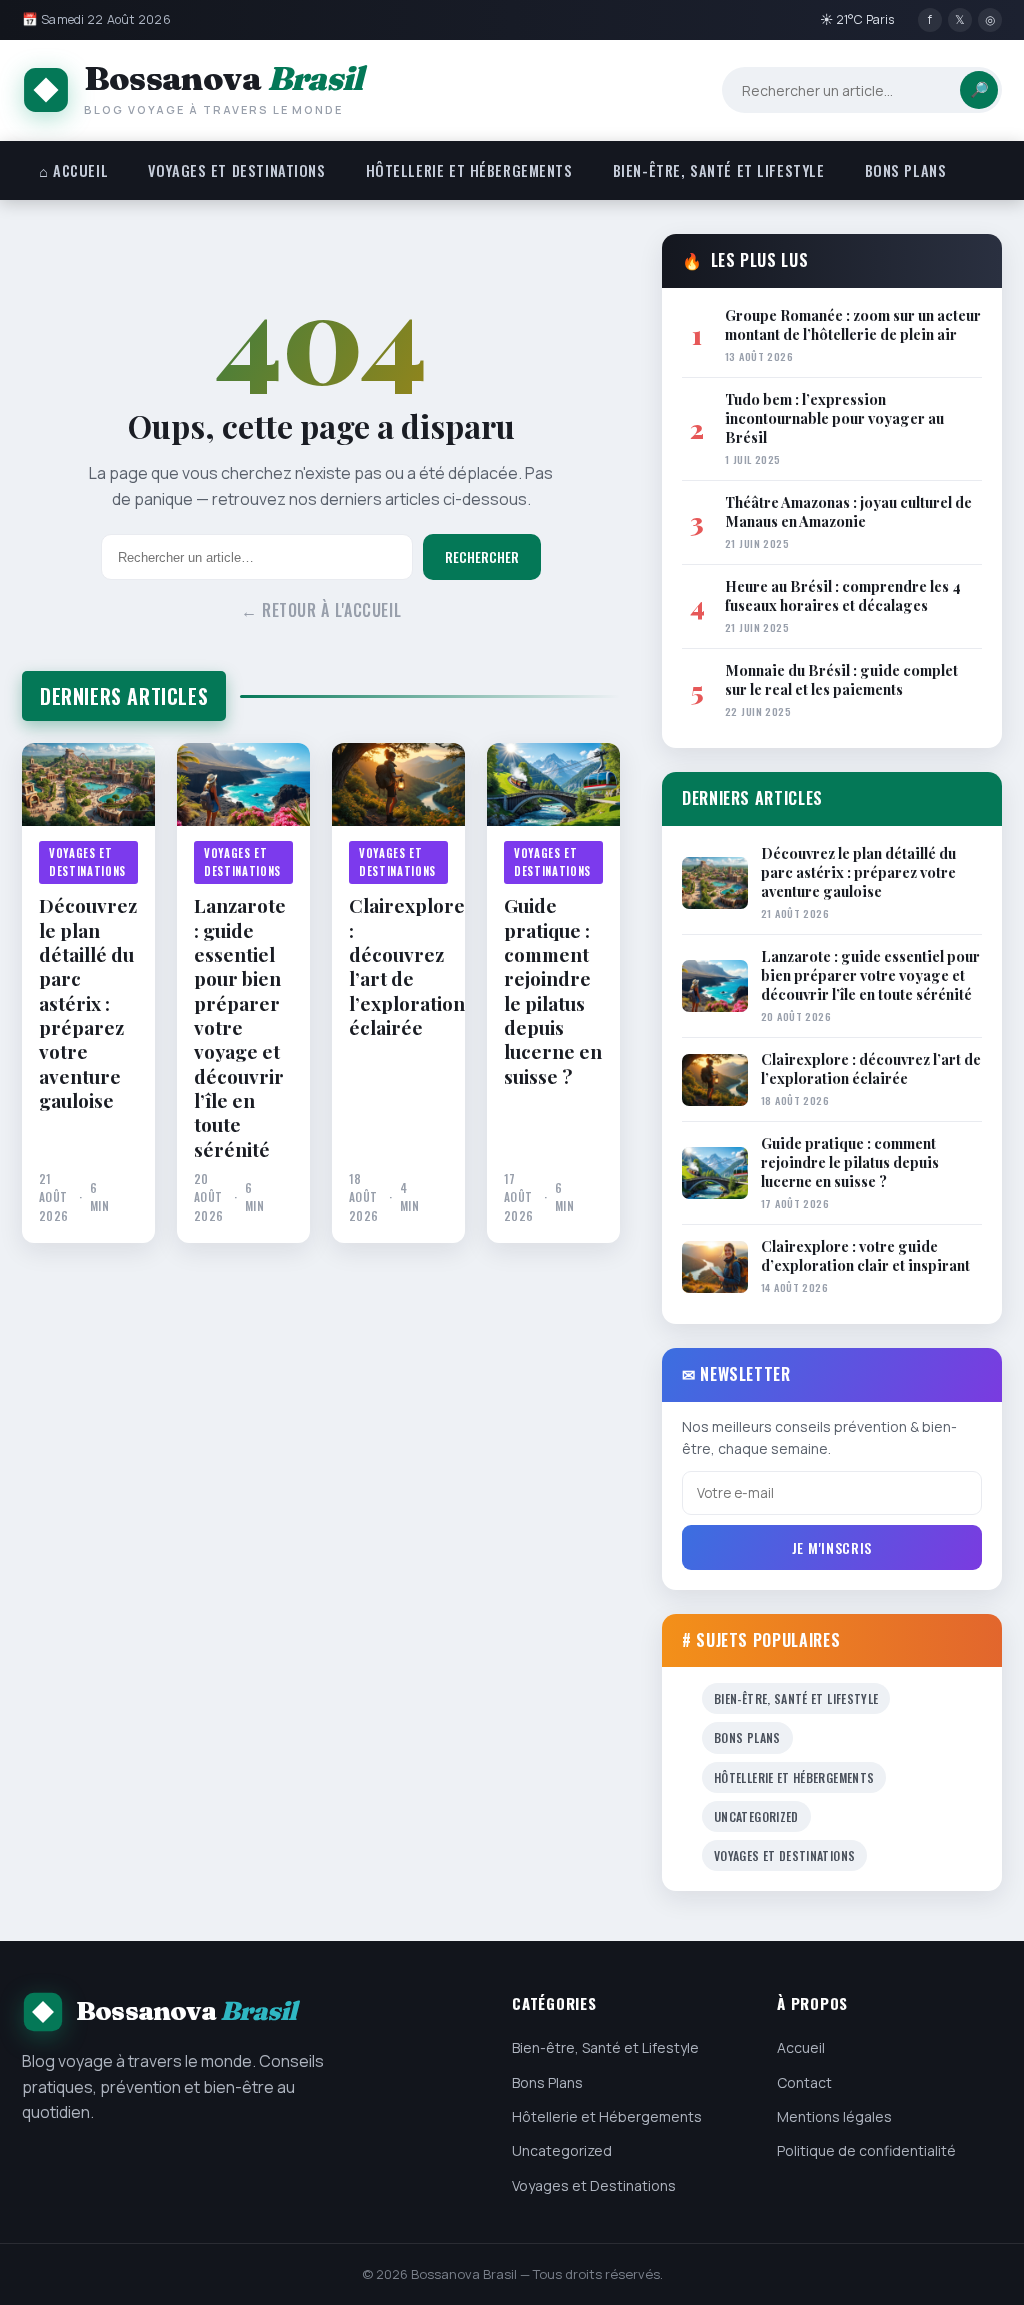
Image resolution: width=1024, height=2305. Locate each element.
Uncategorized (756, 1816)
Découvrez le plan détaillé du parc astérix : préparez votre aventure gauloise (88, 1002)
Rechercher (482, 557)
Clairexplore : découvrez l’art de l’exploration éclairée (398, 966)
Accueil (801, 2047)
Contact (804, 2082)
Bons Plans (906, 170)
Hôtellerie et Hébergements (469, 170)
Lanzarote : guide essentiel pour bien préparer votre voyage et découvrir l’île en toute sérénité (240, 1026)
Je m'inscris (832, 1547)
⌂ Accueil (73, 170)
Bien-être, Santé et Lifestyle (719, 170)
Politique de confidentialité (866, 2150)
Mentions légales (834, 2116)
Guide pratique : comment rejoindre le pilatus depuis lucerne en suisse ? (553, 990)
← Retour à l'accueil (321, 610)
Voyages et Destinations (236, 170)
